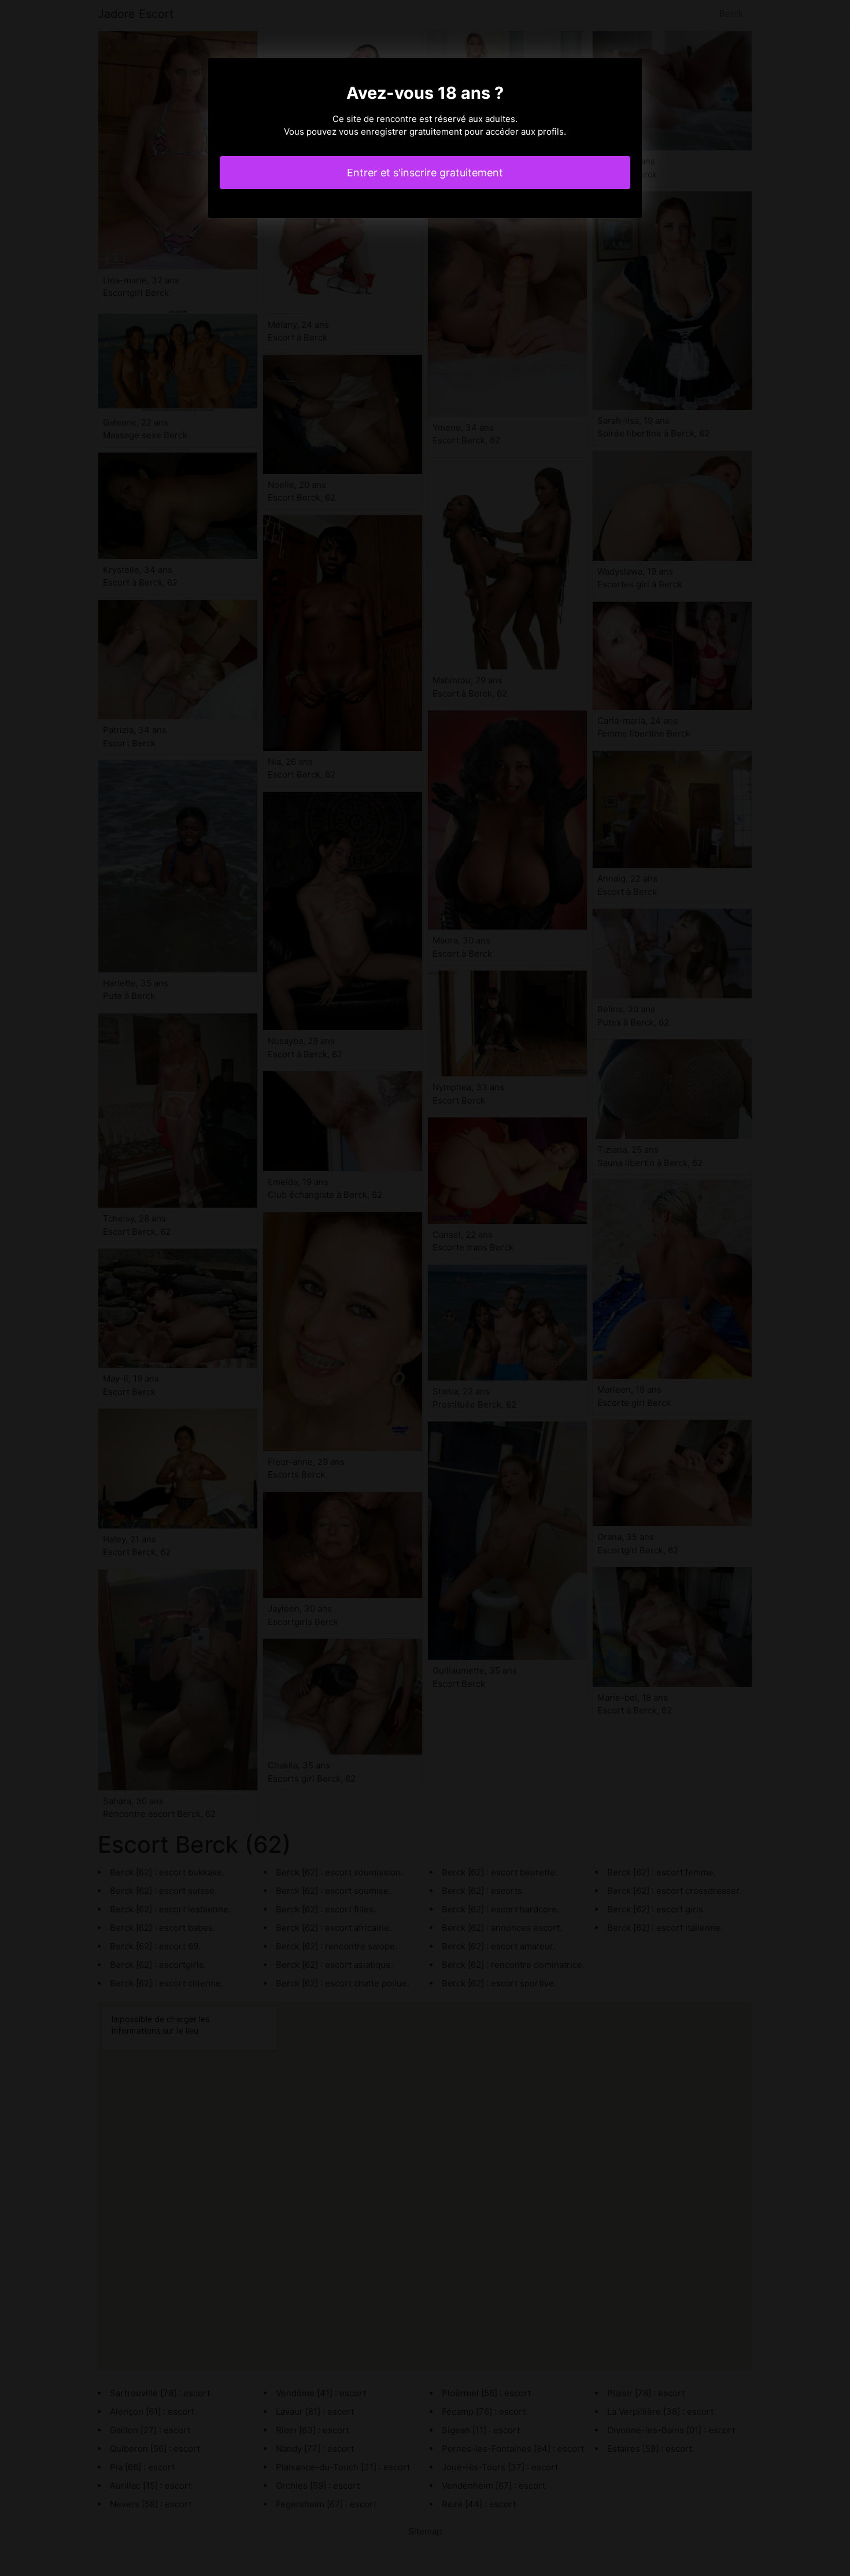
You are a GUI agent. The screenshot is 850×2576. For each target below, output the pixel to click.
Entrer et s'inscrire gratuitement (425, 173)
